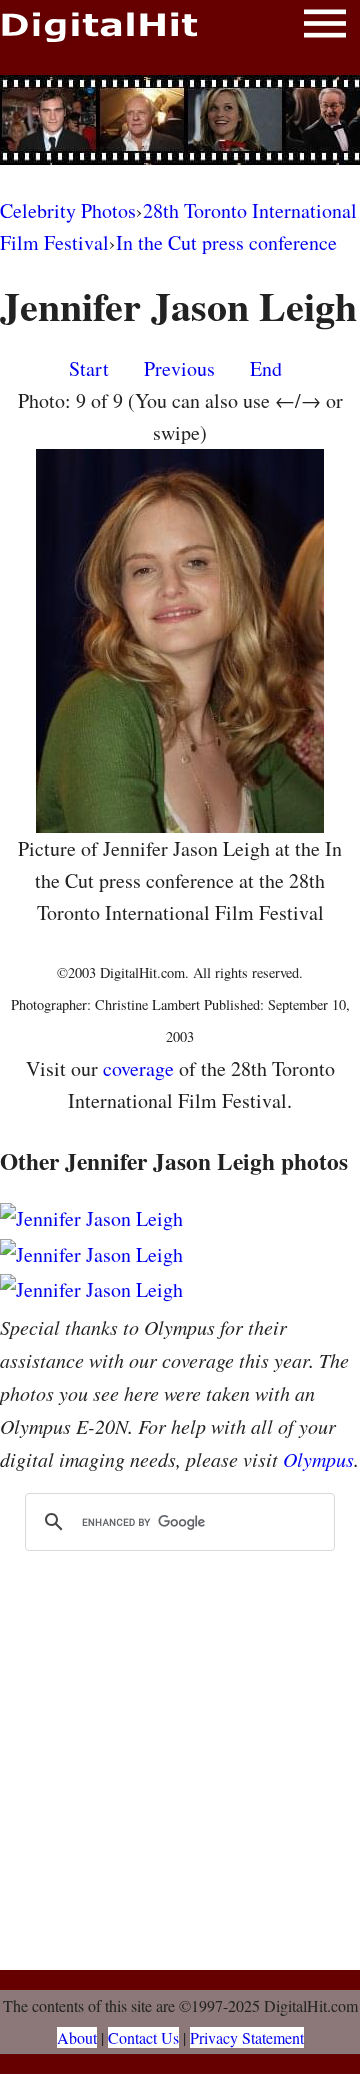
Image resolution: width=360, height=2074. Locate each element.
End (266, 368)
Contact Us (143, 2037)
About (77, 2037)
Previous (179, 368)
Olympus (318, 1459)
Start (89, 368)
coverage (138, 1068)
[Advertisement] (180, 120)
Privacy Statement (247, 2037)
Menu (325, 27)
